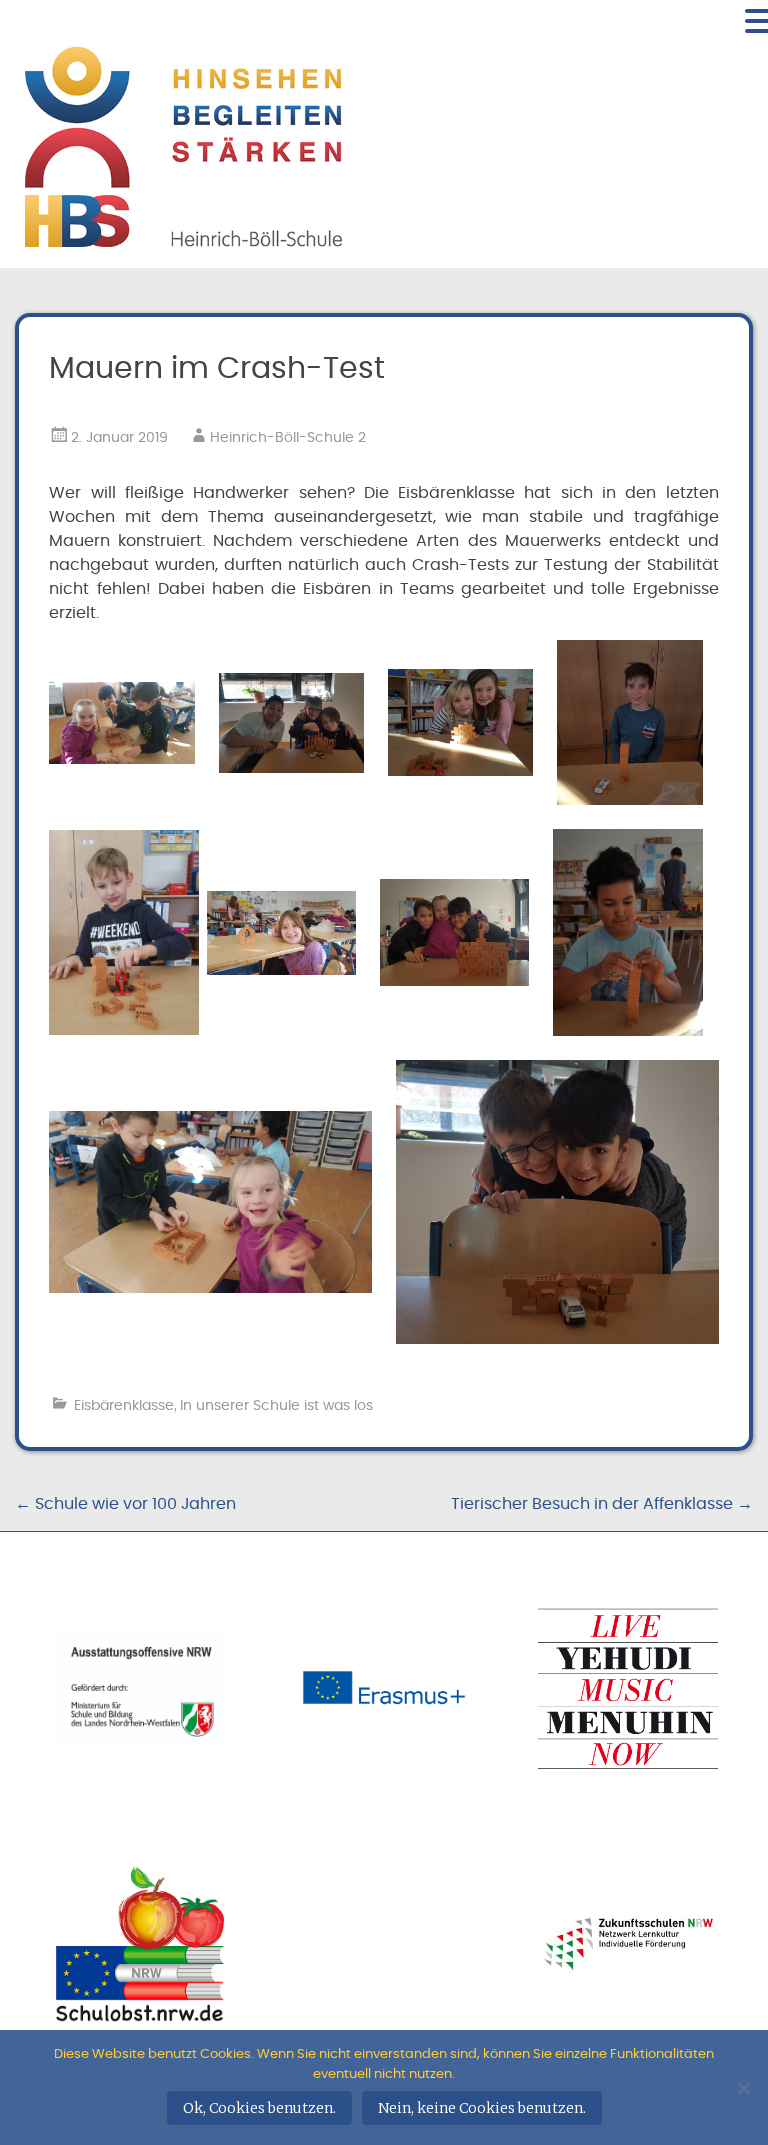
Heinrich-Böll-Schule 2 (288, 438)
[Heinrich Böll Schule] (183, 236)
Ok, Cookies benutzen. (259, 2108)
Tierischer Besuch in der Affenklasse (602, 1504)
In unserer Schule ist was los (276, 1406)
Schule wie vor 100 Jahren (125, 1504)
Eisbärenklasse (124, 1406)
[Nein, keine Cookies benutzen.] (743, 2088)
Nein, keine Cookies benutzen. (482, 2108)
